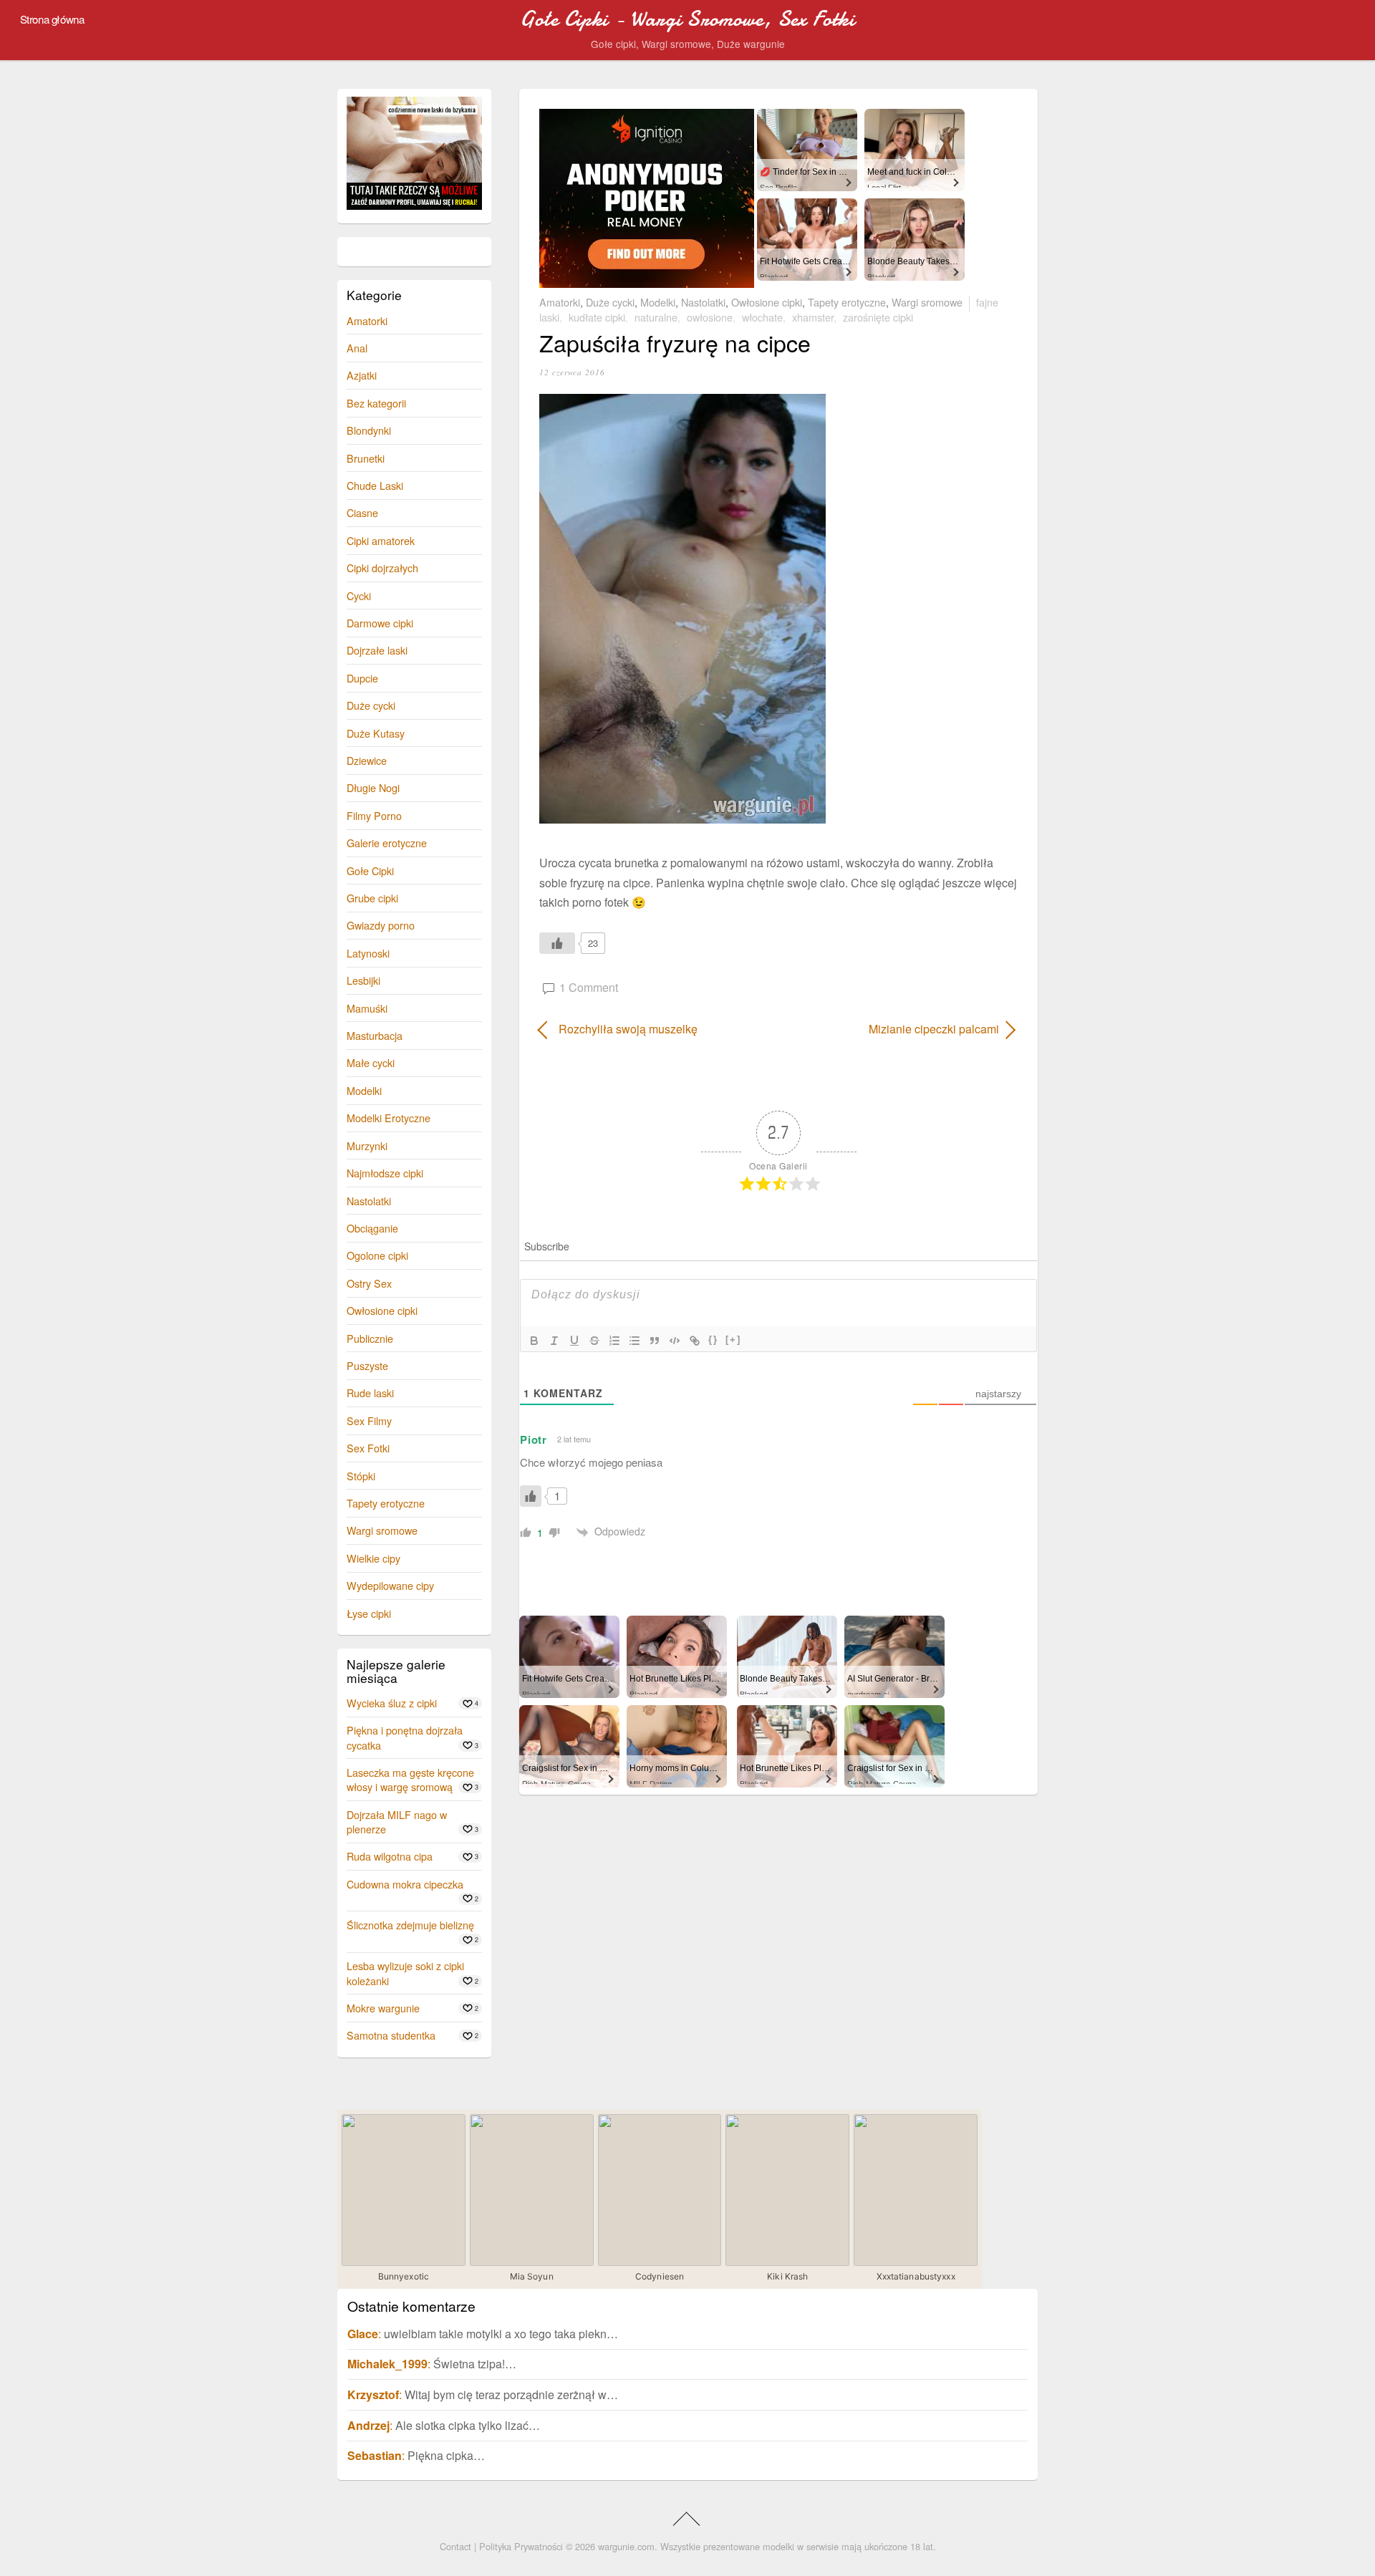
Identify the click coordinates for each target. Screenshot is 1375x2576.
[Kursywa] (554, 1341)
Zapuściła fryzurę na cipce (675, 342)
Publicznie (370, 1338)
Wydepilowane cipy (390, 1585)
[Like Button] (557, 943)
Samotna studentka (391, 2035)
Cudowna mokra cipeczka (405, 1884)
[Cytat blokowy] (655, 1341)
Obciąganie (372, 1228)
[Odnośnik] (695, 1341)
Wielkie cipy (373, 1558)
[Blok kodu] (675, 1341)
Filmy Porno (374, 815)
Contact (455, 2546)
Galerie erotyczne (387, 843)
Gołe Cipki (370, 870)
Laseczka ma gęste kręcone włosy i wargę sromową (410, 1779)
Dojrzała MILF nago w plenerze (397, 1822)
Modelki (658, 302)
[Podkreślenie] (574, 1341)
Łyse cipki (369, 1613)
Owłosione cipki (767, 302)
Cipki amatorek (381, 540)
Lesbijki (363, 980)
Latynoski (368, 953)
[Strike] (594, 1341)
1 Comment (589, 987)
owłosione (710, 317)
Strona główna (52, 19)
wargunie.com (626, 2546)
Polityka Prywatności (521, 2546)
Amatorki (560, 302)
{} (713, 1340)
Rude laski (370, 1393)
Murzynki (367, 1145)
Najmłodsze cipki (385, 1173)
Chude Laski (375, 485)
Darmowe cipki (380, 623)
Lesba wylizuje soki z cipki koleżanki (405, 1973)
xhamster (813, 317)
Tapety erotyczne (847, 302)
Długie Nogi (373, 787)
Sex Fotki (368, 1448)
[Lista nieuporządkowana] (635, 1341)
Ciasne (362, 512)
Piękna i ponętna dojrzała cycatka (405, 1737)
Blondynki (369, 430)
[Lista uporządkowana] (614, 1341)
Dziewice (367, 760)
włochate (762, 317)
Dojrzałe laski (377, 650)
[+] (733, 1340)
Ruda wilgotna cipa (390, 1856)
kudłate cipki (597, 317)
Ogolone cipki (377, 1255)
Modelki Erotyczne (389, 1118)
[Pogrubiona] (534, 1341)
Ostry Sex (369, 1283)
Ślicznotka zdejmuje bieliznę (410, 1925)
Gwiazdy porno (381, 925)
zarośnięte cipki (878, 317)
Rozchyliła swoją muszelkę (628, 1029)
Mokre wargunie (383, 2008)
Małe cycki (371, 1062)
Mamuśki (367, 1008)
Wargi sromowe (927, 302)
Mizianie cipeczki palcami (896, 1029)
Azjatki (362, 375)
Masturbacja (375, 1035)
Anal (357, 348)
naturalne (656, 317)
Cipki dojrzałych (382, 568)
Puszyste (367, 1365)
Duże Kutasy (376, 733)
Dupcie (362, 678)
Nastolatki (703, 302)
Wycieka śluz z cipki (392, 1703)
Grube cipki (372, 898)
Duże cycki (610, 302)
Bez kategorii (376, 403)
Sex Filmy (369, 1420)
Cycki (359, 595)
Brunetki (366, 458)
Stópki (361, 1476)
